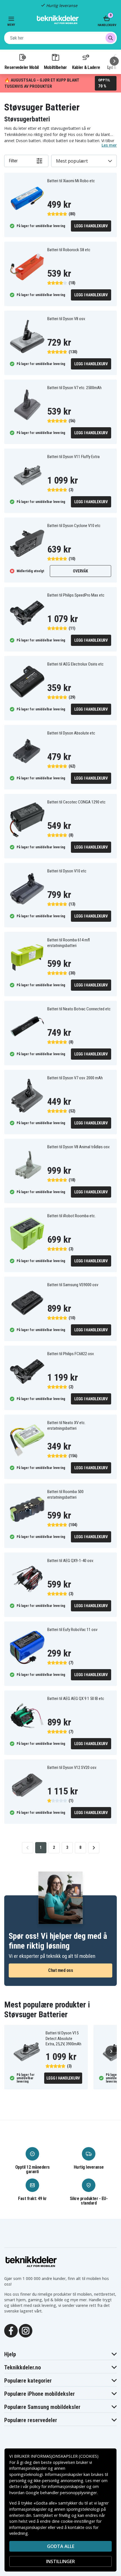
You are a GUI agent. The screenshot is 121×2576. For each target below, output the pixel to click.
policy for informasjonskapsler (57, 2486)
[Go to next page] (94, 1848)
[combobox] (60, 38)
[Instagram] (26, 2330)
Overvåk (80, 571)
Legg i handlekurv (91, 226)
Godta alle (61, 2546)
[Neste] (114, 61)
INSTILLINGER (60, 2561)
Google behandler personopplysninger (61, 2493)
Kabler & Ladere (86, 67)
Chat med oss (60, 1970)
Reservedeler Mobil (22, 67)
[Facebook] (11, 2330)
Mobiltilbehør (55, 67)
